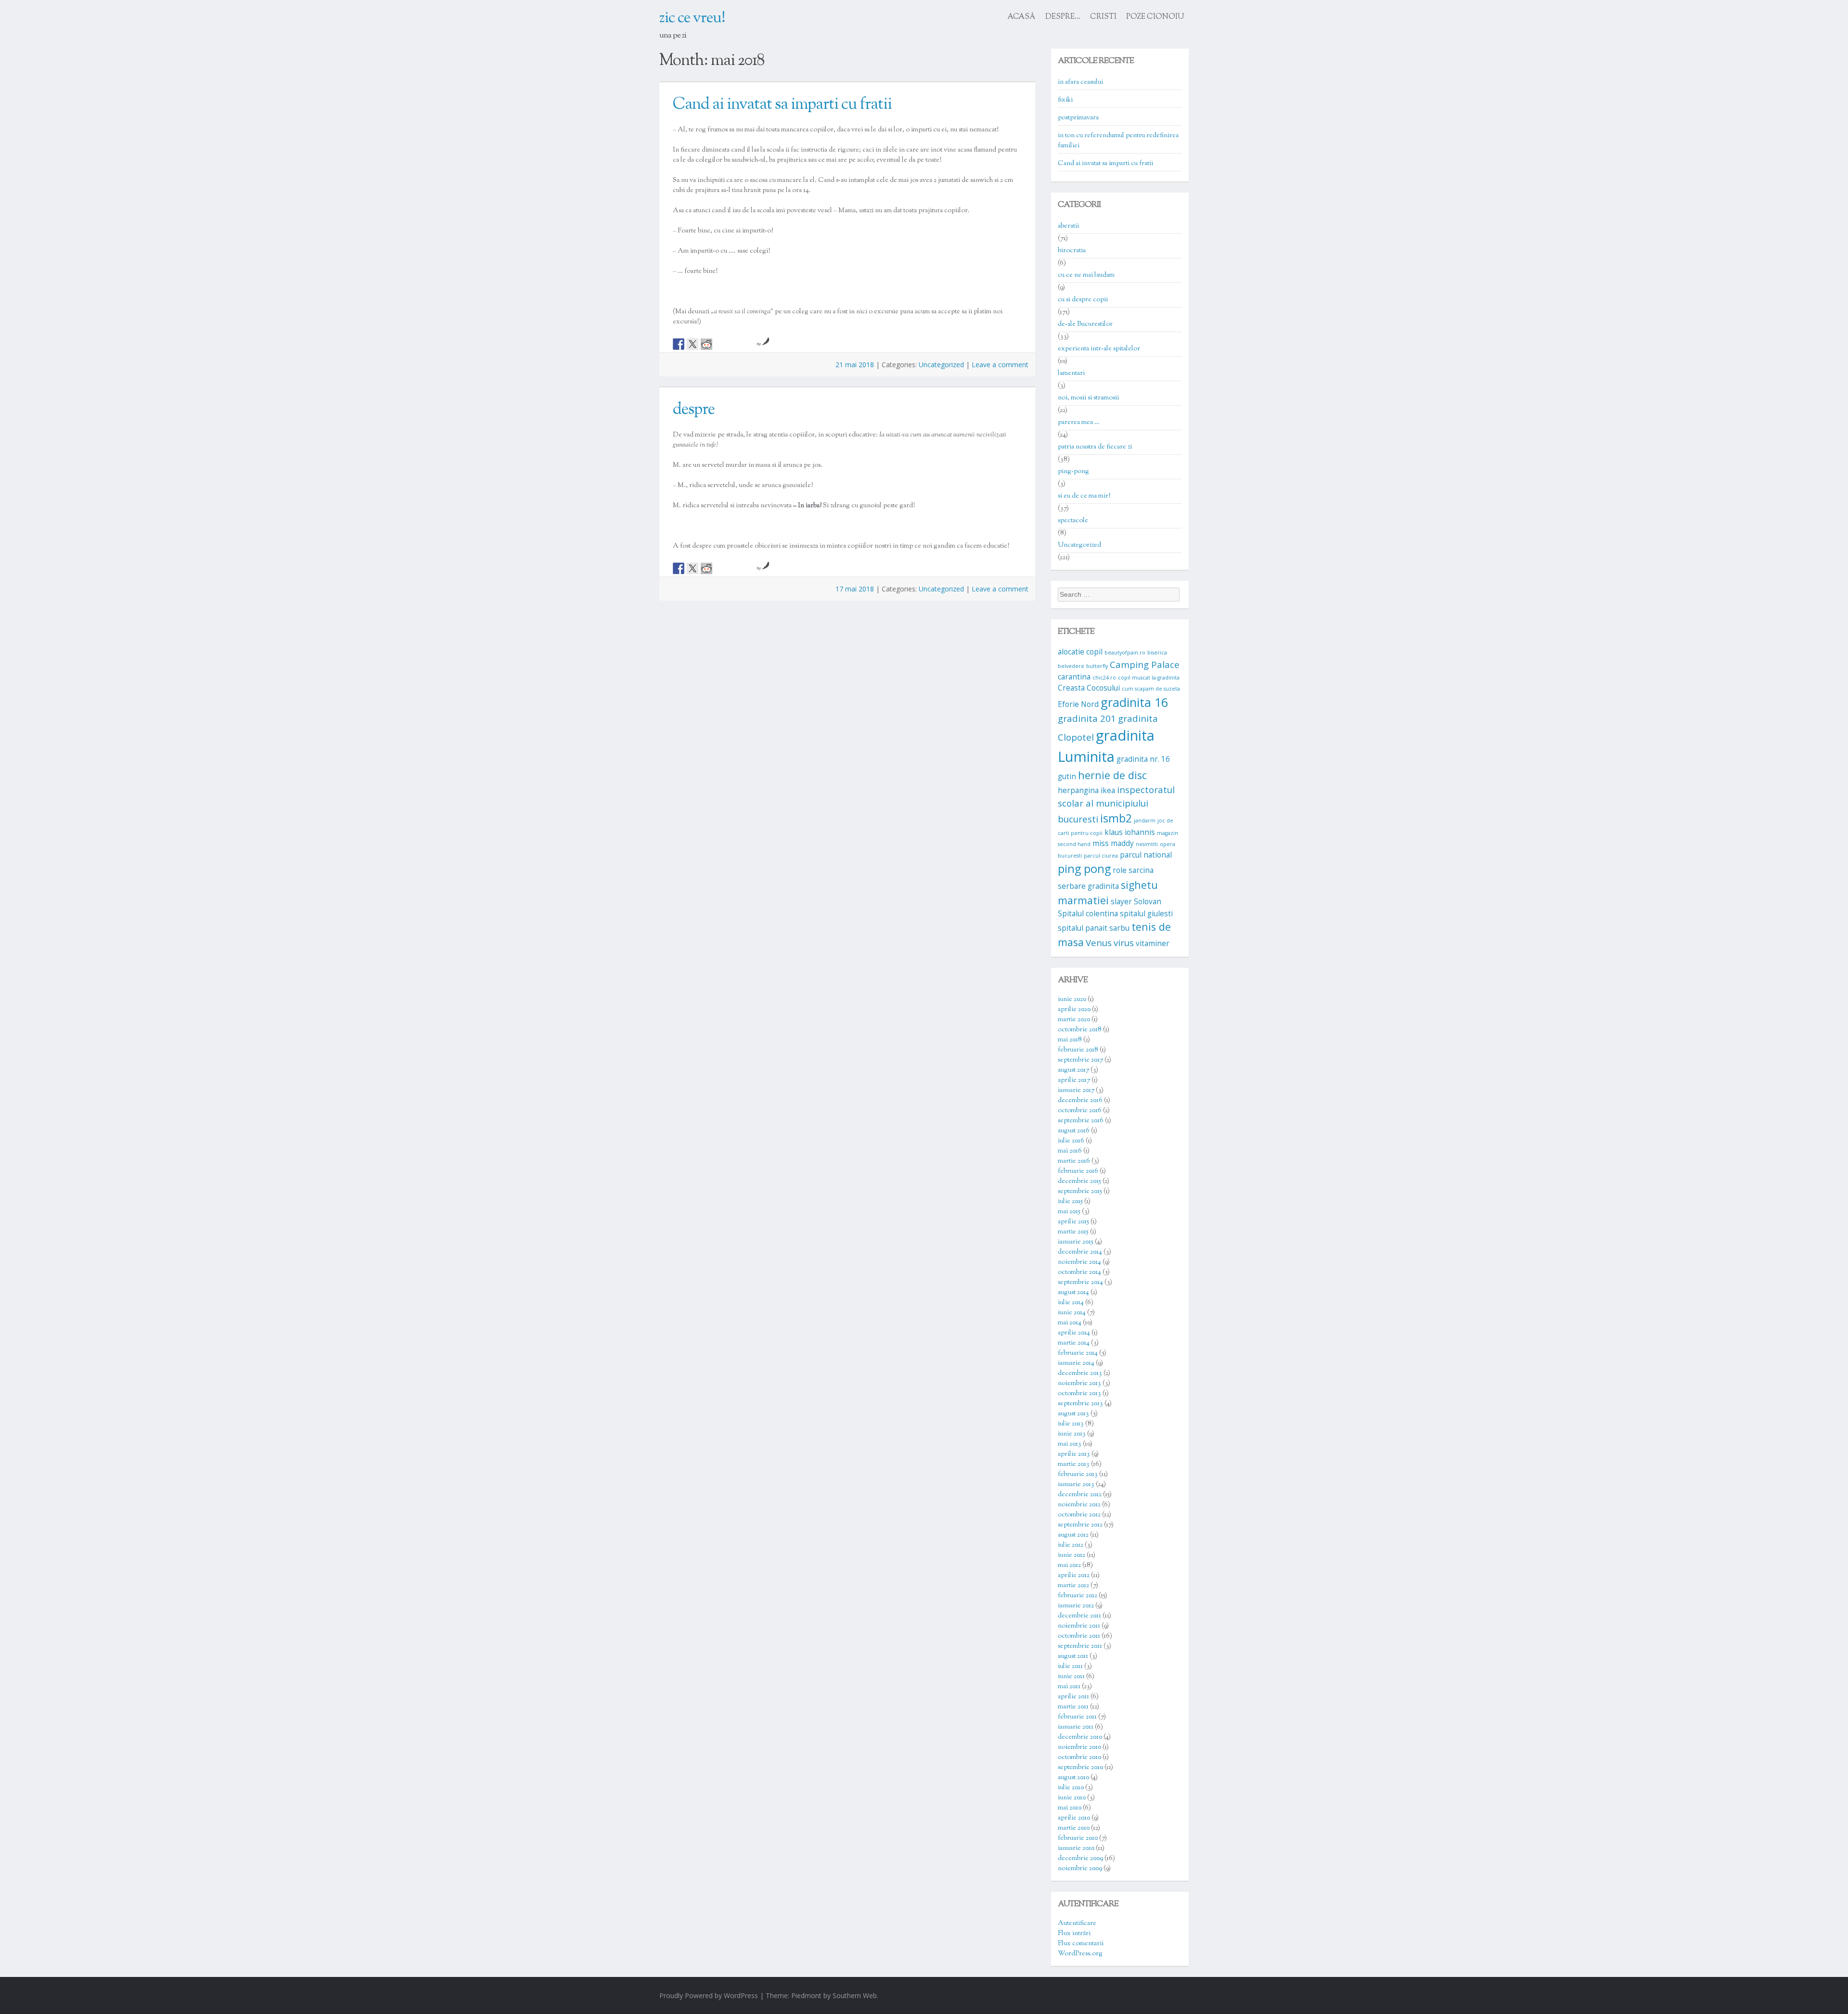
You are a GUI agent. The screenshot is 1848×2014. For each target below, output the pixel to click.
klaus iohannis (1130, 832)
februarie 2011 (1077, 1717)
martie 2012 (1073, 1586)
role (1120, 870)
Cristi (1103, 17)
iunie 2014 (1072, 1313)
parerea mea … (1079, 423)
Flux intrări (1074, 1934)
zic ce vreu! (692, 18)
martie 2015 (1073, 1232)
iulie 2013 (1071, 1424)
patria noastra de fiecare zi (1095, 447)
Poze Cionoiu (1155, 17)
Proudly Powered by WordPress (709, 1995)
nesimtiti (1147, 844)
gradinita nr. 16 (1143, 759)
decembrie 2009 (1080, 1859)
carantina (1074, 677)
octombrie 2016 (1080, 1111)
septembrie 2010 (1080, 1768)
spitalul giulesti (1146, 913)
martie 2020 (1074, 1020)
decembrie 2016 (1080, 1101)
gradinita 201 (1087, 718)
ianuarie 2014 (1076, 1363)
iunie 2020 (1072, 1000)
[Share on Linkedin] (734, 344)
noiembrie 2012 (1079, 1505)
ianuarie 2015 (1076, 1242)
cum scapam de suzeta (1151, 689)
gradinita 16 (1134, 702)
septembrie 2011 (1080, 1646)
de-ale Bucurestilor (1085, 324)
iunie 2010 (1072, 1798)
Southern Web (855, 1995)
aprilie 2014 (1074, 1333)
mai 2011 (1069, 1687)
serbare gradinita (1088, 886)
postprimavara (1078, 118)
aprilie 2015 (1073, 1222)
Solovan (1148, 901)
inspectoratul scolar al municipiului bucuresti (1116, 804)
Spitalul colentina (1088, 913)
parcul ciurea (1101, 856)
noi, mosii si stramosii (1088, 398)
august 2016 (1074, 1131)
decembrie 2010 (1080, 1737)
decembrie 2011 (1079, 1616)
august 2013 (1073, 1414)
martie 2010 (1074, 1828)
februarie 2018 (1078, 1050)
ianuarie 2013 (1076, 1485)
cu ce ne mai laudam (1086, 275)
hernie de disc (1112, 775)
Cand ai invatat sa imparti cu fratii (782, 105)
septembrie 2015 (1080, 1192)
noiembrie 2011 (1079, 1626)
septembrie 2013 (1080, 1404)
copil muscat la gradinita (1149, 678)
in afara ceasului (1080, 82)
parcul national (1146, 855)
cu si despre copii (1083, 300)
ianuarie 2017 (1076, 1090)
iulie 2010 (1071, 1788)
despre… (1063, 17)
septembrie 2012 (1080, 1525)
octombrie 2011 (1079, 1636)
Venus (1099, 943)
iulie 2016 (1071, 1141)
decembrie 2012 (1080, 1495)
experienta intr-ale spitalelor (1099, 349)
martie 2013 (1074, 1464)
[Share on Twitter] (693, 344)
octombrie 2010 (1079, 1757)
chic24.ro (1104, 678)
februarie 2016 (1078, 1171)
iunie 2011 (1071, 1677)
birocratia (1072, 251)
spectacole (1073, 521)
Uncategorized (941, 365)
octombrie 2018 (1080, 1030)
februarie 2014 (1078, 1353)
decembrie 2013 (1080, 1373)
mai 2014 (1070, 1323)
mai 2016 (1070, 1151)
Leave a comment (1000, 365)
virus (1124, 943)
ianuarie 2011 (1076, 1727)
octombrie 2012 (1079, 1515)
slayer (1121, 901)
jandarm (1145, 821)
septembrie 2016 (1081, 1121)
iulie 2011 (1070, 1667)
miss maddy (1113, 843)
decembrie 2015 (1079, 1181)
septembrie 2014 (1080, 1283)
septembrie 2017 (1080, 1060)
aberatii (1068, 226)
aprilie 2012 (1074, 1576)
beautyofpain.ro (1125, 653)
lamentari (1071, 373)
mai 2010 (1070, 1808)
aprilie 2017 (1074, 1080)
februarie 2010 (1078, 1838)
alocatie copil (1080, 652)
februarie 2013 (1078, 1475)
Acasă (1022, 17)
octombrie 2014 (1079, 1272)
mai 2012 (1069, 1565)
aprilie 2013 (1074, 1454)
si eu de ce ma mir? (1084, 496)
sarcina (1141, 870)
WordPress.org (1080, 1954)
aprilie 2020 (1074, 1010)
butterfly (1097, 666)
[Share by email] (748, 344)
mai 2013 (1070, 1444)
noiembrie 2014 (1079, 1262)
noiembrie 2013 (1079, 1384)
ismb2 (1116, 818)
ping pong (1084, 869)
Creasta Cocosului (1089, 688)
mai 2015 (1069, 1212)
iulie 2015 (1070, 1202)
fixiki (1065, 100)
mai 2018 (1070, 1040)
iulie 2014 (1071, 1303)
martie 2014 (1074, 1343)
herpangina (1078, 790)
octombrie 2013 (1079, 1394)
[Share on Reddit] (706, 344)
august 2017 (1073, 1070)
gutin (1067, 776)
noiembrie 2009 (1080, 1869)
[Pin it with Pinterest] (720, 344)
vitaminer (1153, 943)
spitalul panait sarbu (1094, 928)
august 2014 (1073, 1293)
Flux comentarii (1081, 1944)
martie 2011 (1073, 1707)
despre (694, 410)
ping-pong (1073, 472)
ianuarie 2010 (1076, 1848)
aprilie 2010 (1074, 1818)
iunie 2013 (1072, 1434)
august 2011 (1073, 1656)
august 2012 (1073, 1535)
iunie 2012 (1072, 1555)
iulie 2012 (1071, 1545)
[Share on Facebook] (679, 344)
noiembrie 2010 (1079, 1747)
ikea (1108, 790)
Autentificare (1077, 1924)
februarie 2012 (1078, 1596)
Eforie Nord (1078, 704)
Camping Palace (1145, 664)
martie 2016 (1074, 1161)
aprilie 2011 (1073, 1697)
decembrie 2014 (1080, 1252)
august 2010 (1073, 1778)
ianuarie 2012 (1076, 1606)
